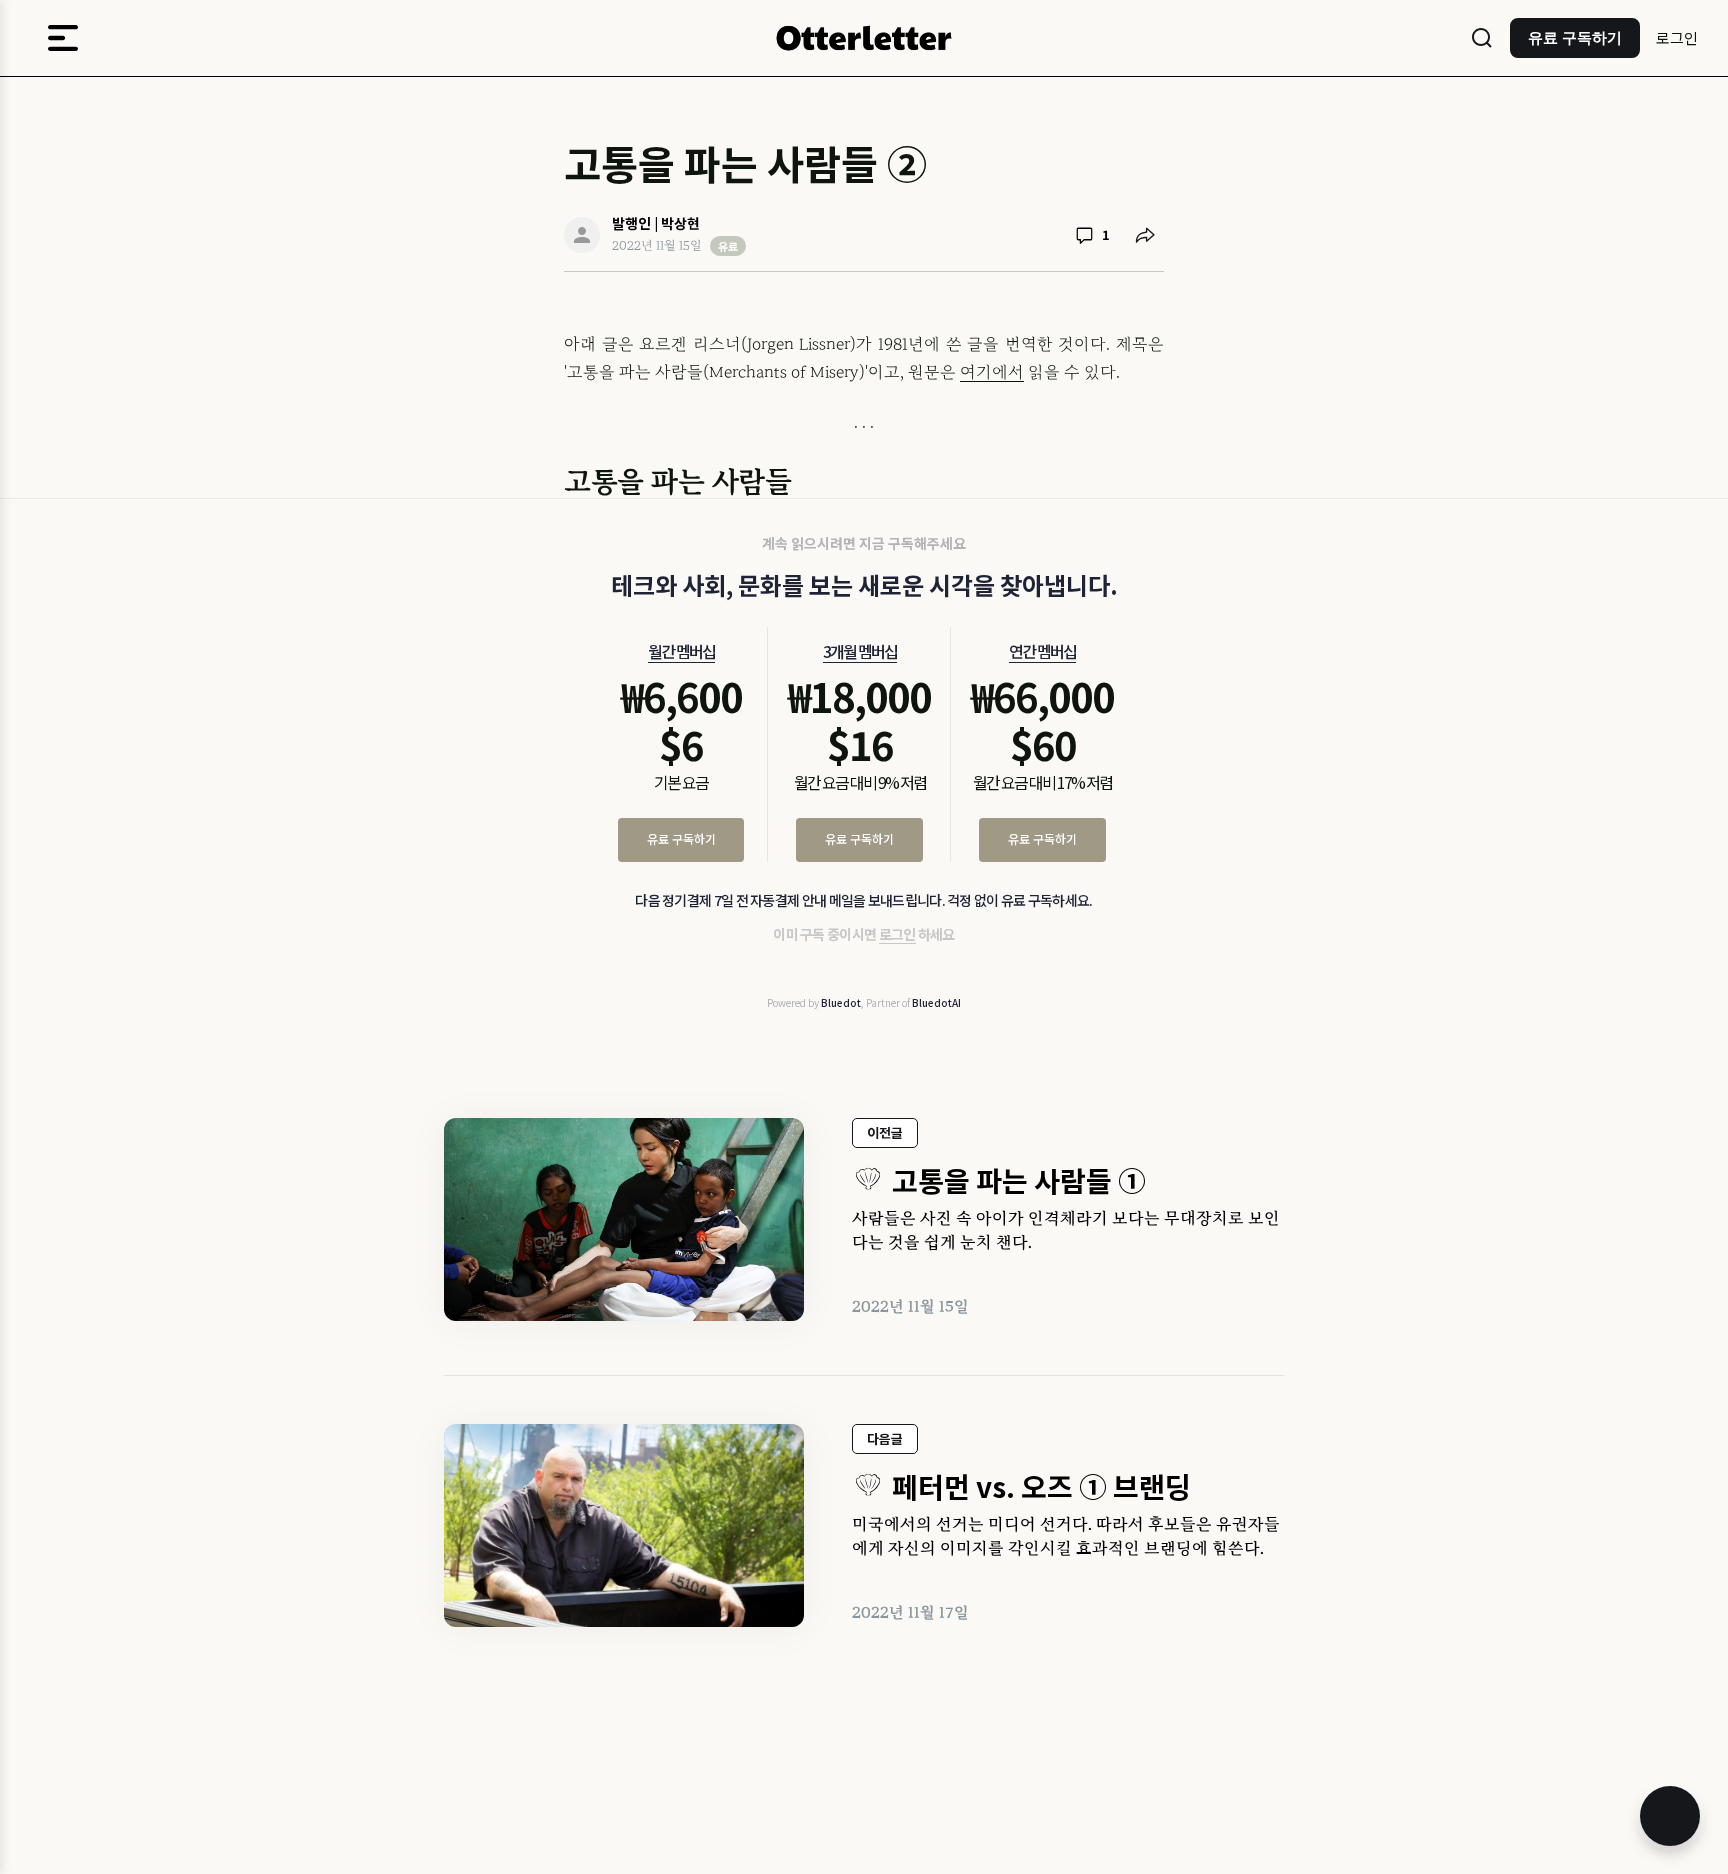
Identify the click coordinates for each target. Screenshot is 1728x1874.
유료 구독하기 (681, 838)
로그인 (1677, 37)
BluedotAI (936, 1002)
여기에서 (992, 372)
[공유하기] (1145, 235)
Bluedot (841, 1002)
